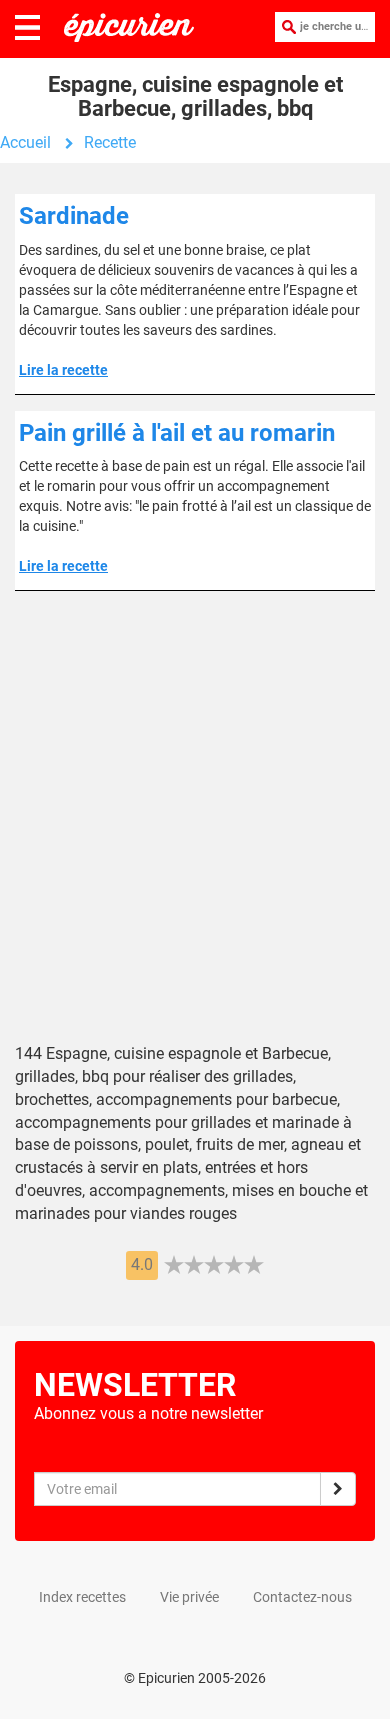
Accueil (25, 142)
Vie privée (189, 1597)
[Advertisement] (195, 832)
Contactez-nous (302, 1597)
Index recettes (82, 1597)
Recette (110, 142)
